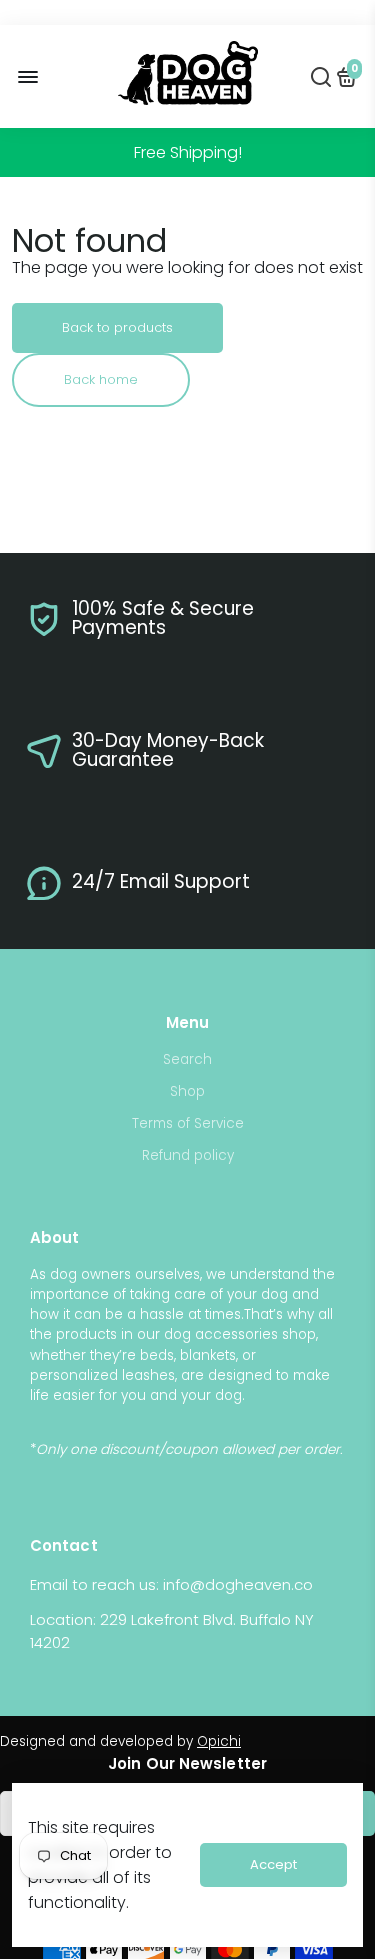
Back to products (117, 327)
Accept (273, 1864)
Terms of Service (188, 1123)
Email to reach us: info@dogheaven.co (171, 1584)
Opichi (219, 1741)
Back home (101, 379)
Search (187, 1059)
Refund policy (188, 1155)
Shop (187, 1091)
